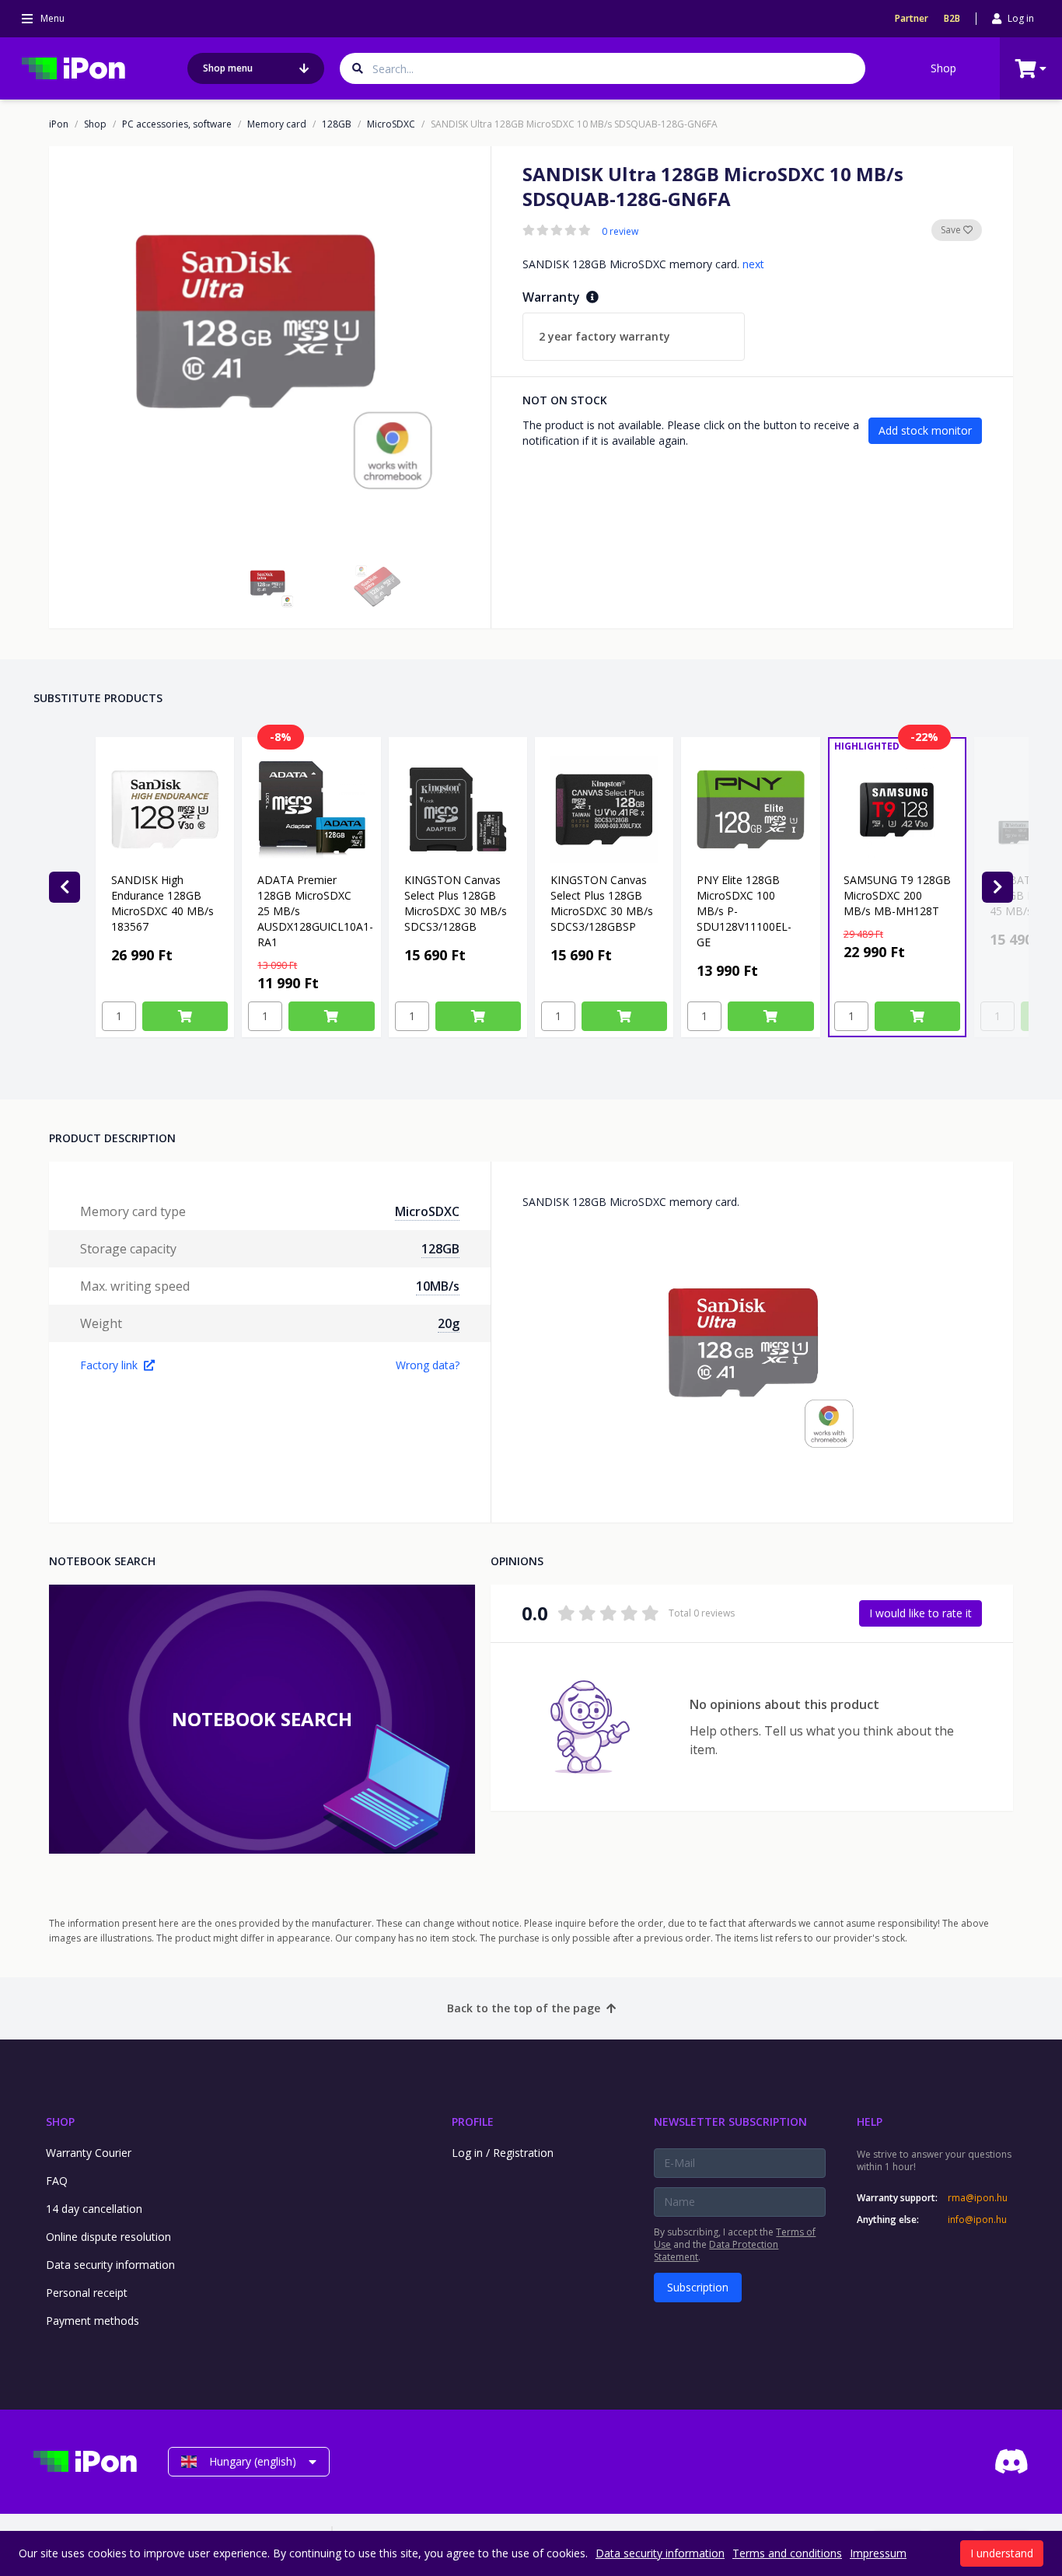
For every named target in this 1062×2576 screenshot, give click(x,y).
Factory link (109, 1365)
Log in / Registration (503, 2153)
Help (870, 2122)
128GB (337, 124)
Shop (943, 68)
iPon (59, 124)
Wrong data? (428, 1365)
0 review (620, 232)
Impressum (878, 2553)
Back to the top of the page (524, 2008)
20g (449, 1323)
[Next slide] (997, 887)
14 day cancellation (94, 2209)
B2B (952, 19)
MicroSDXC (391, 124)
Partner (912, 19)
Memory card (277, 124)
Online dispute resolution (108, 2237)
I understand (1002, 2553)
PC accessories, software (177, 124)
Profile (473, 2122)
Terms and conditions (787, 2553)
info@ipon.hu (977, 2220)
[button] (270, 586)
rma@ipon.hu (978, 2198)
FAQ (57, 2181)
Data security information (110, 2265)
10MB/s (438, 1286)
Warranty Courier (89, 2153)
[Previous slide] (65, 887)
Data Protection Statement (716, 2251)
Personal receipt (87, 2293)
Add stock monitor (925, 430)
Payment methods (93, 2321)
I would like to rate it (921, 1613)
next (753, 264)
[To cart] (185, 1016)
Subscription (698, 2287)
